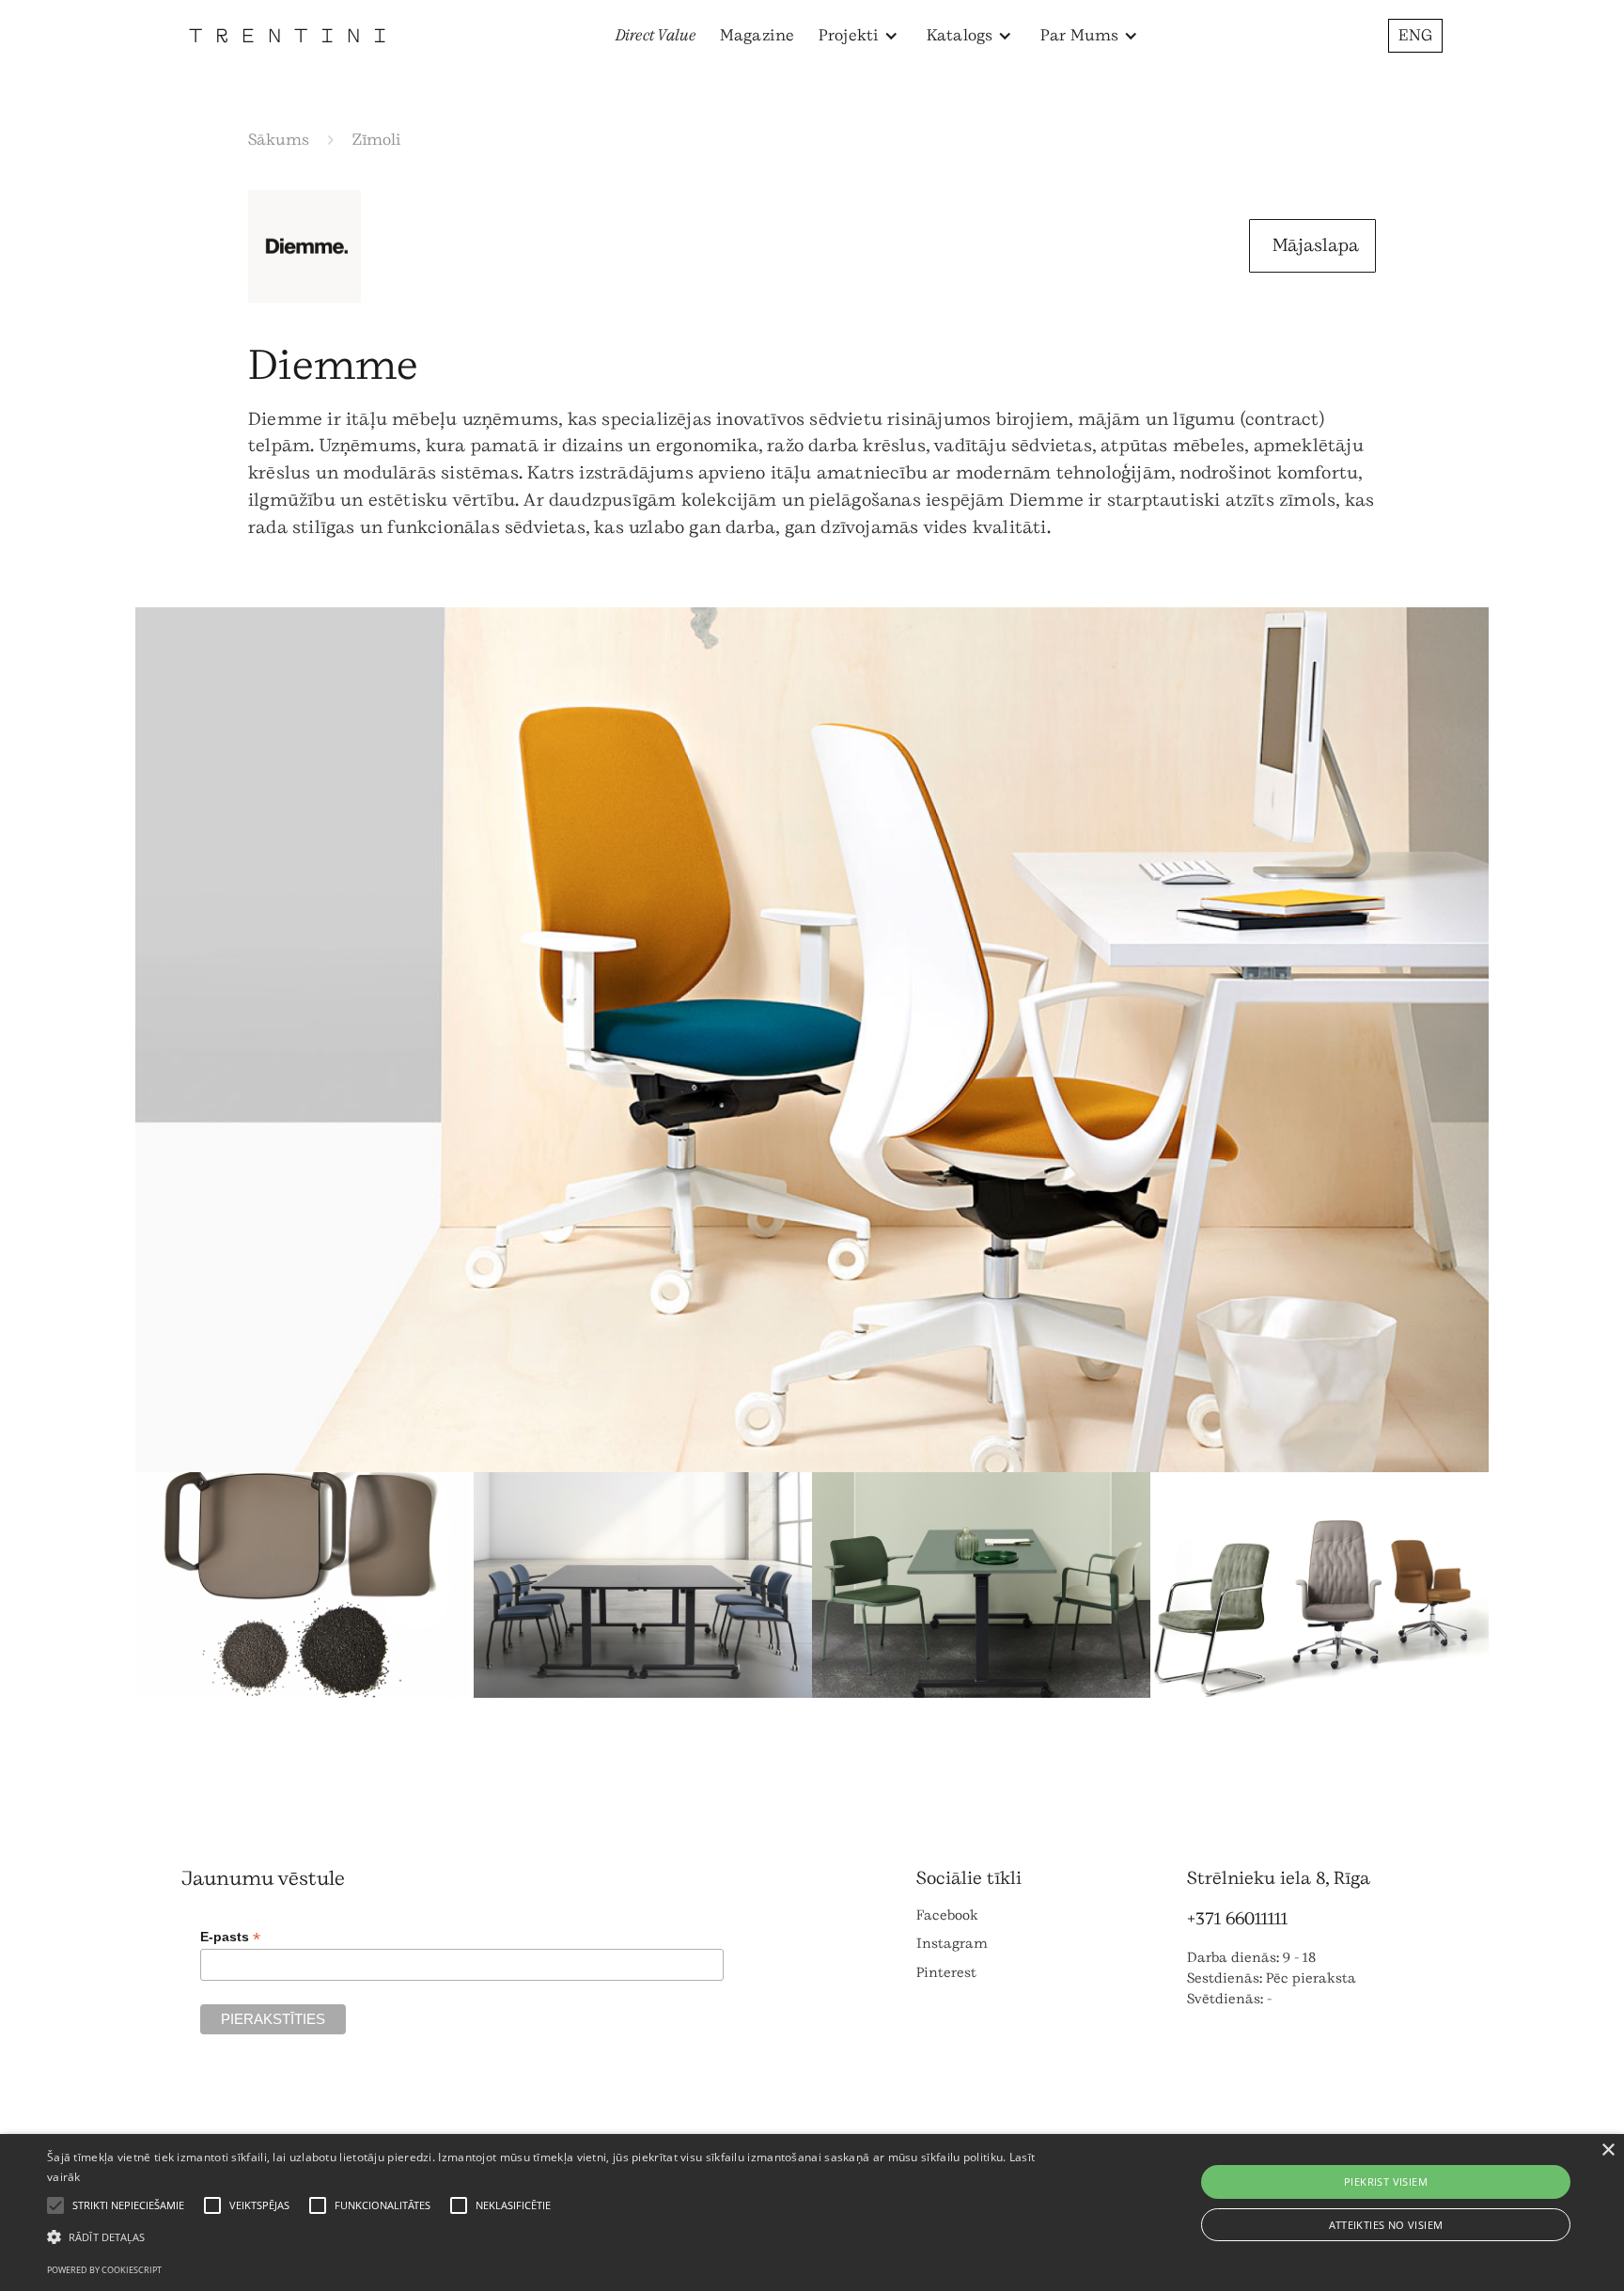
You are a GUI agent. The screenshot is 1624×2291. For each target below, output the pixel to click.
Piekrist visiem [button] (1386, 2181)
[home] (287, 35)
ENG (1415, 35)
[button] (859, 36)
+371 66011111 (1237, 1919)
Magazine (757, 35)
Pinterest (946, 1973)
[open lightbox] (812, 1040)
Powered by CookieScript (104, 2270)
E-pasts (230, 1937)
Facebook (947, 1915)
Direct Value (656, 35)
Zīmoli (377, 140)
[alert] (812, 2213)
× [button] (1608, 2150)
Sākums (279, 140)
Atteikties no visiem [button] (1386, 2225)
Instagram (952, 1944)
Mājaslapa (1316, 245)
